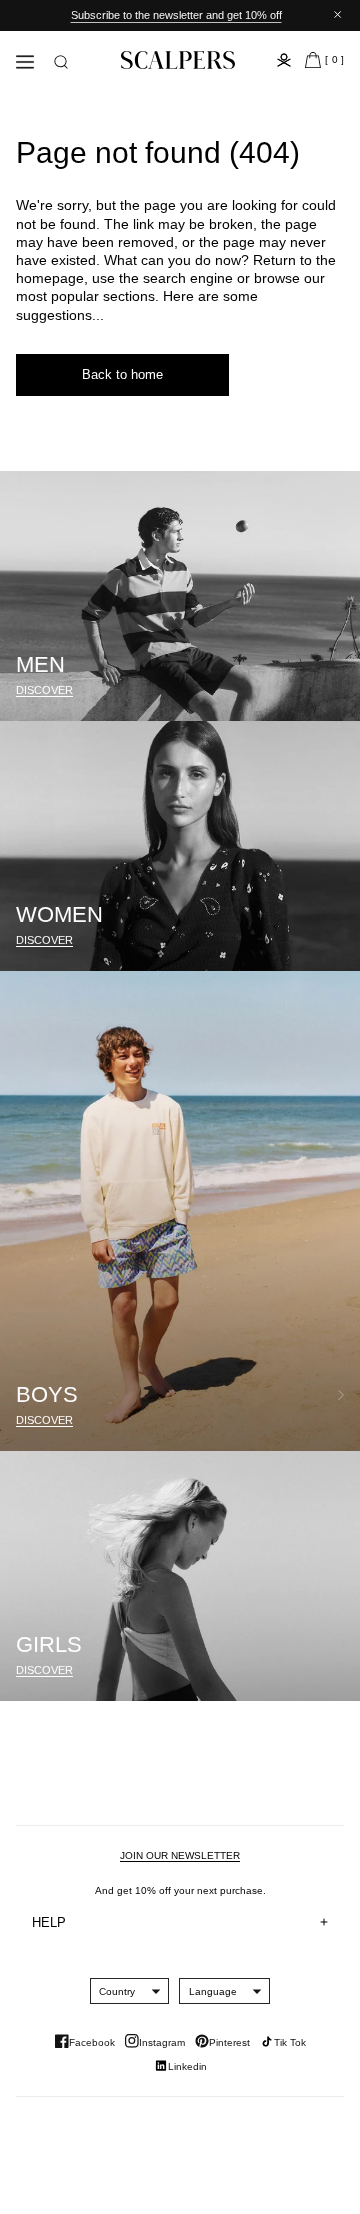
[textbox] (117, 1991)
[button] (61, 62)
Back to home (122, 374)
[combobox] (117, 1991)
